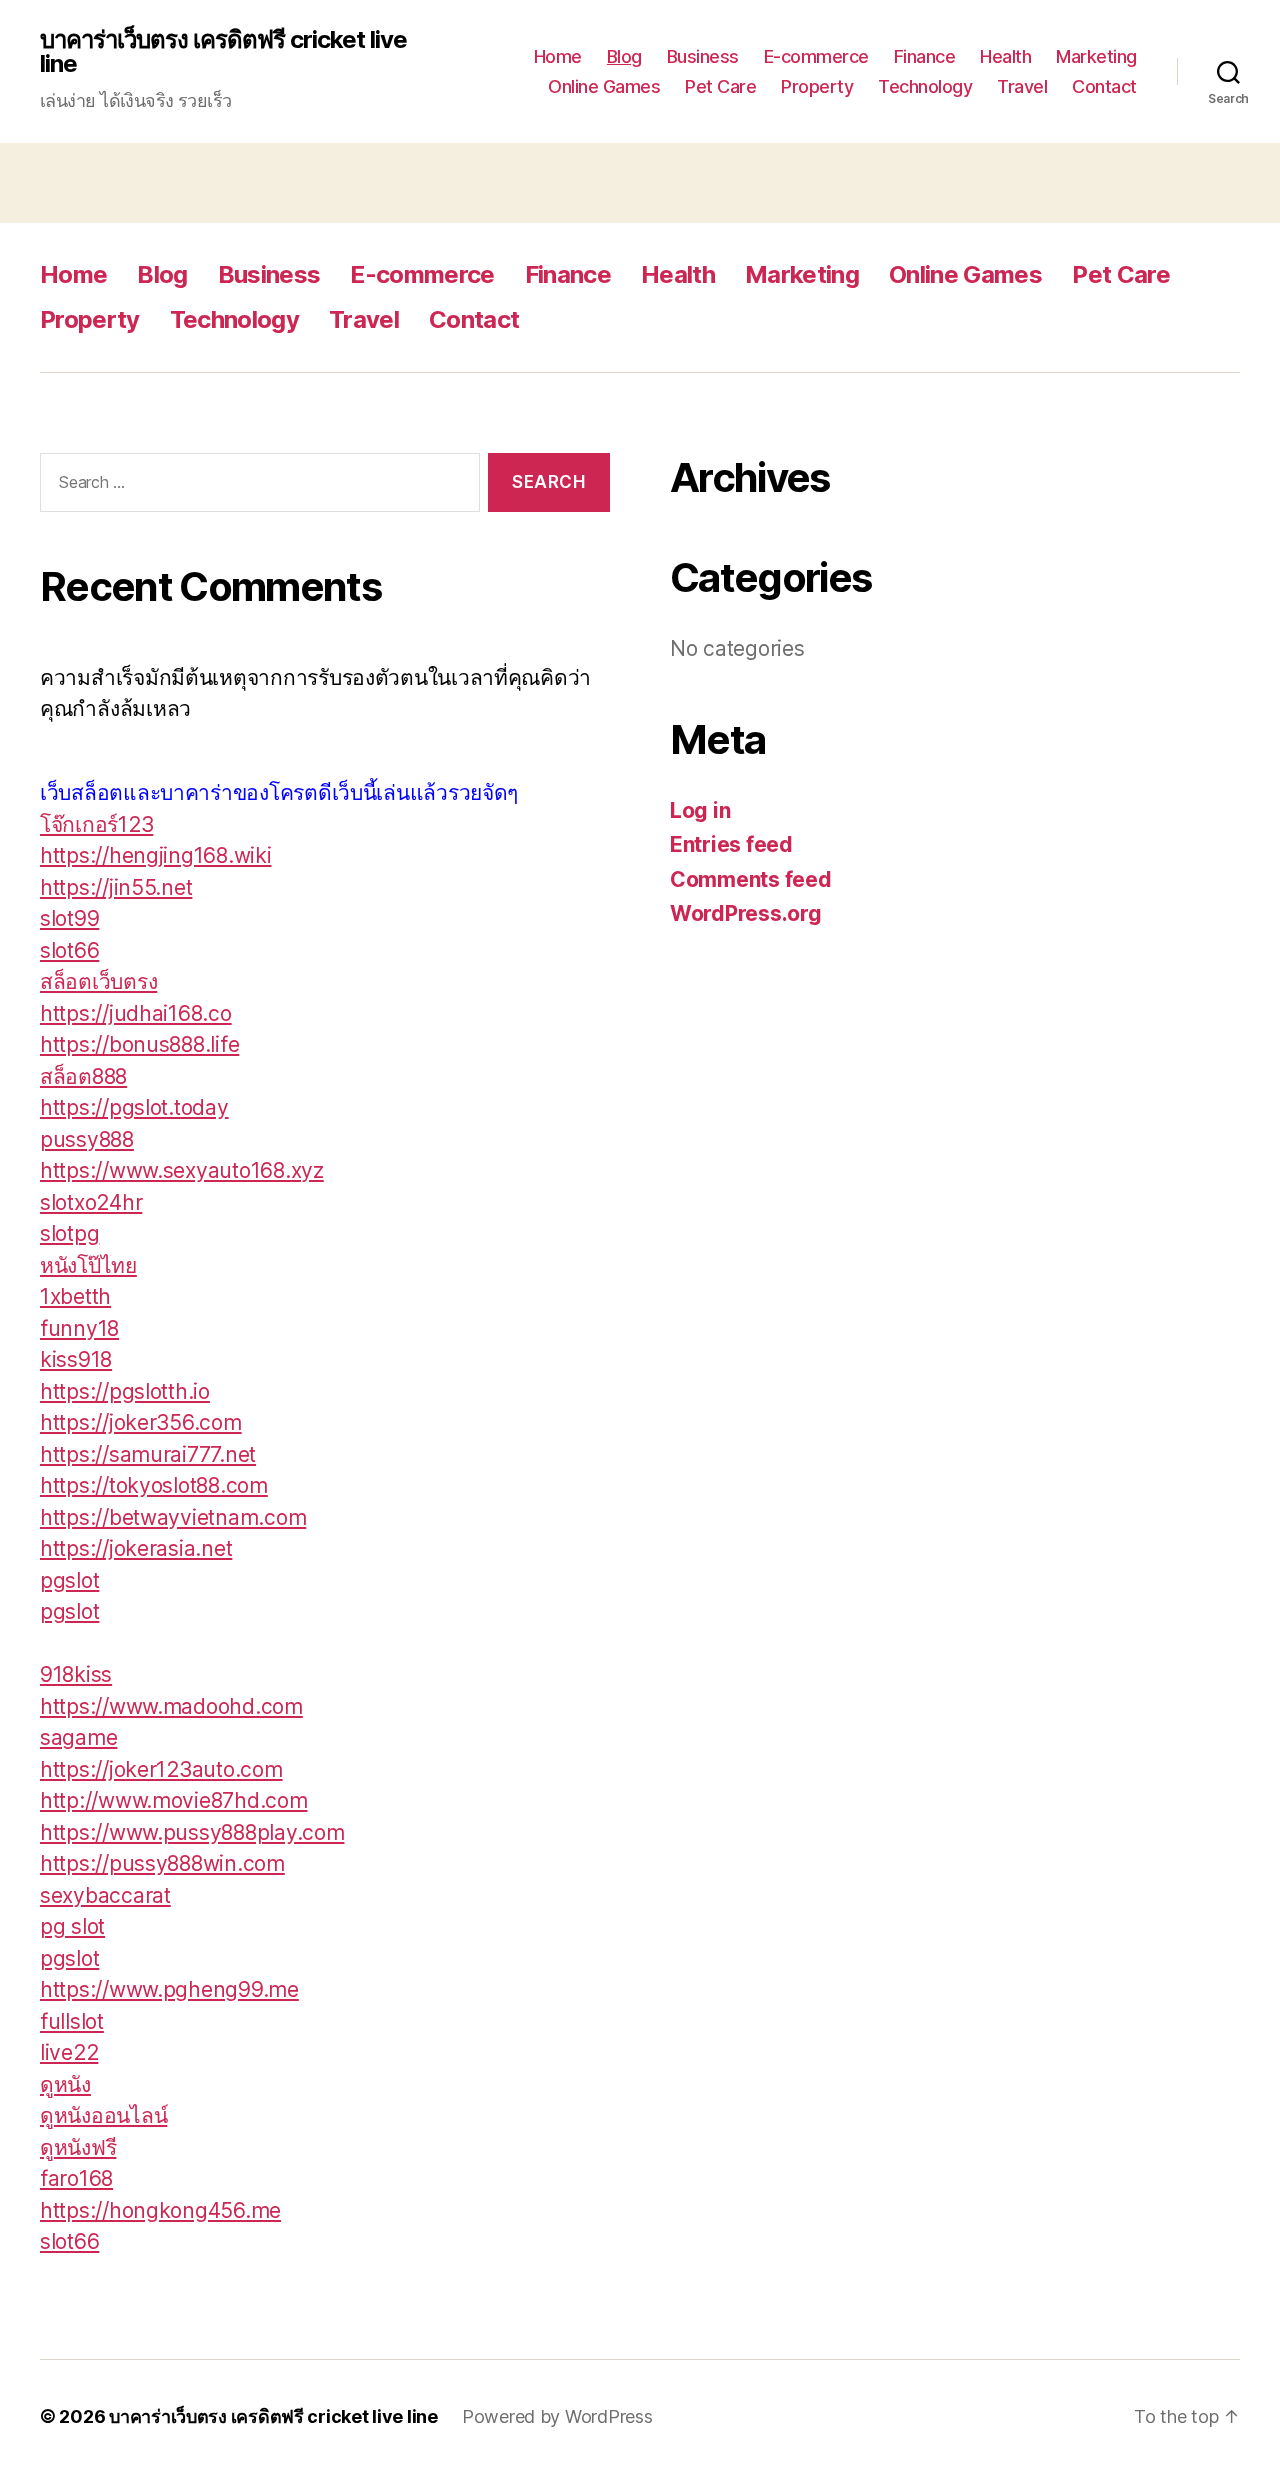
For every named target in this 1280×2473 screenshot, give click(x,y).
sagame (78, 1737)
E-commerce (816, 56)
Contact (1104, 86)
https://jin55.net (116, 887)
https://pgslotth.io (125, 1391)
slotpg (69, 1233)
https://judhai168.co (136, 1013)
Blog (624, 56)
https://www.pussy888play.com (192, 1832)
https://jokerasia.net (136, 1548)
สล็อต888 (83, 1076)
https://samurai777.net (148, 1454)
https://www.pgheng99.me (169, 1989)
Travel (1022, 86)
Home (558, 56)
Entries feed (731, 844)
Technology (925, 86)
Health (1005, 56)
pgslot (69, 1580)
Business (703, 56)
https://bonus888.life (139, 1044)
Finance (925, 56)
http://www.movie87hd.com (174, 1800)
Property (817, 86)
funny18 (79, 1328)
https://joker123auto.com (161, 1769)
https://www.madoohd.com (171, 1706)
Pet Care (720, 86)
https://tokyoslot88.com (154, 1485)
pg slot (72, 1926)
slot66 (69, 950)
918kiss (76, 1674)
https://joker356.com (141, 1422)
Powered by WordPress (557, 2416)
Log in (700, 810)
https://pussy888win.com (162, 1863)
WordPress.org (746, 913)
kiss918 (76, 1359)
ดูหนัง (65, 2084)
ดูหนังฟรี (78, 2147)
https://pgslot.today (134, 1107)
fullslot (72, 2021)
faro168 (76, 2178)
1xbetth (75, 1296)
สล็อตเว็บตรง (98, 981)
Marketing (1096, 56)
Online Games (604, 86)
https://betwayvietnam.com (173, 1517)
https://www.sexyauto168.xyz (182, 1170)
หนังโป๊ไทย (88, 1265)
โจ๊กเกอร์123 (96, 824)
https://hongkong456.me (160, 2210)
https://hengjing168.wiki (156, 855)
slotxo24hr (91, 1202)
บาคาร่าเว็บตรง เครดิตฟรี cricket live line (223, 52)
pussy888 (87, 1139)
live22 (69, 2052)
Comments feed (751, 879)
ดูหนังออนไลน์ (103, 2115)
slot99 (69, 918)
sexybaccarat (105, 1895)
